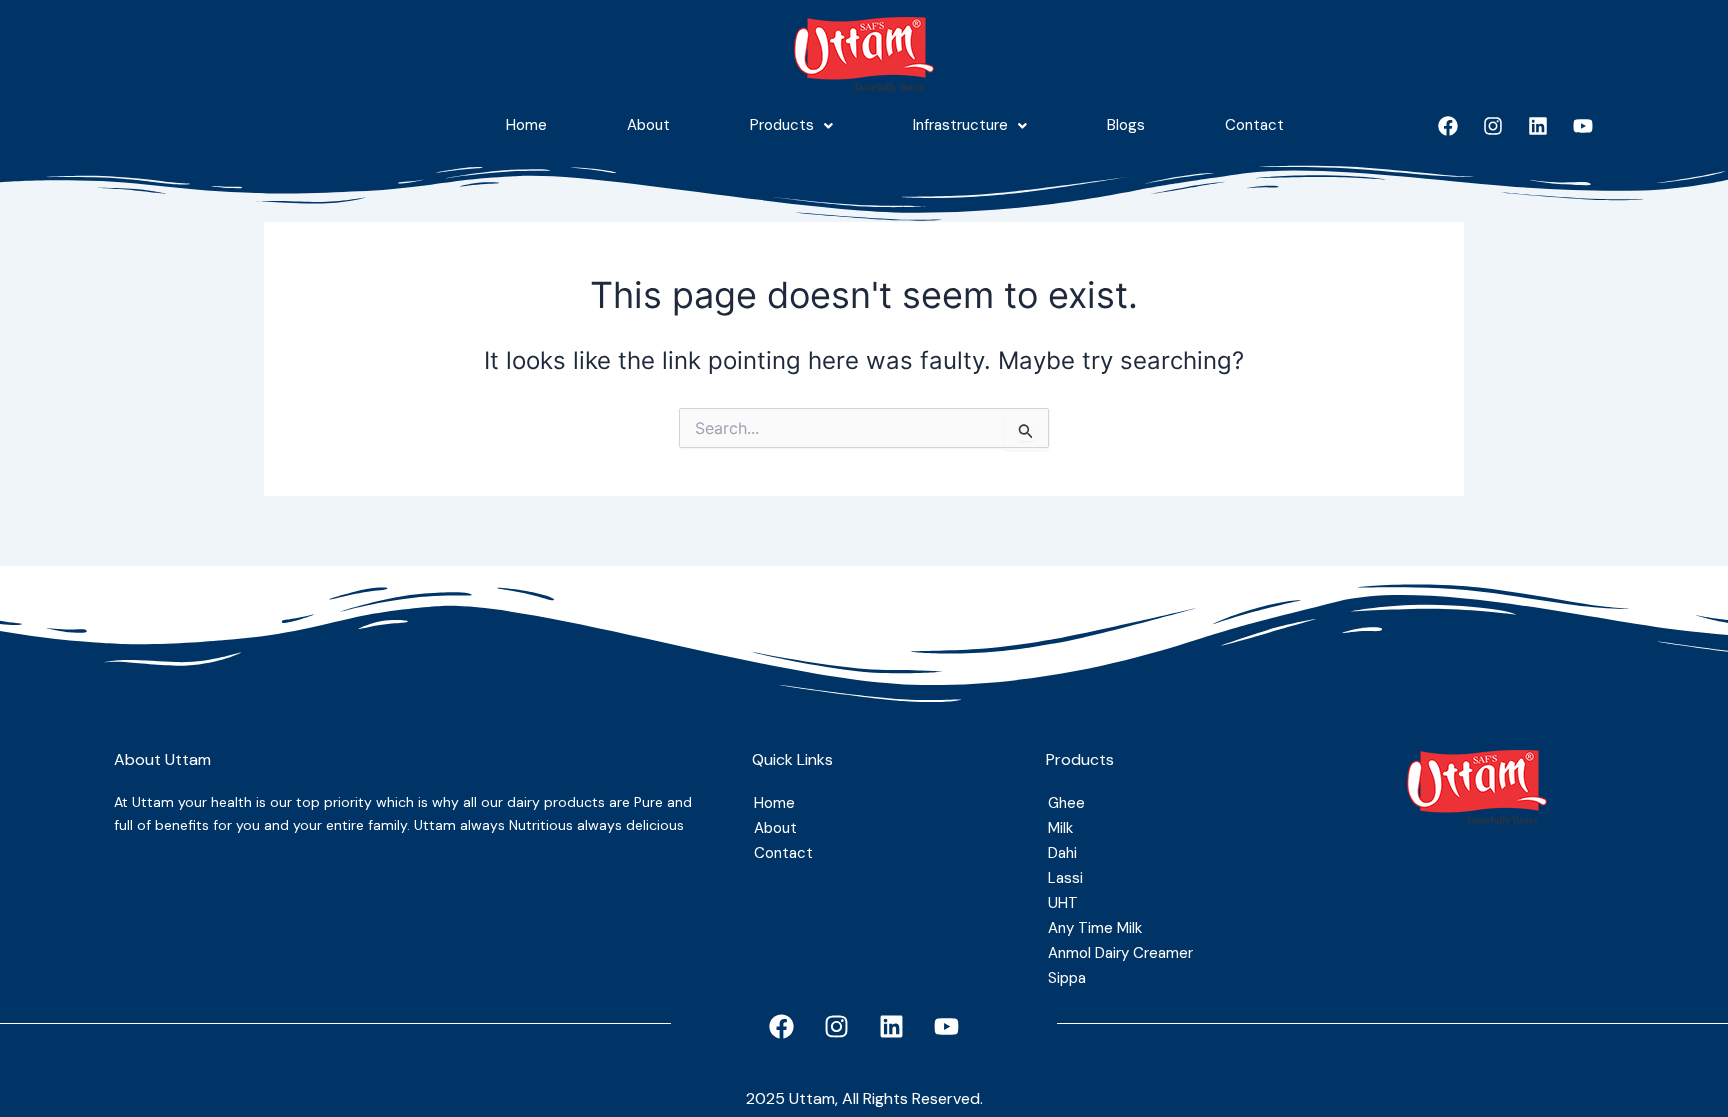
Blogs (1126, 125)
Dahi (1062, 853)
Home (526, 125)
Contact (1254, 125)
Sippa (1067, 978)
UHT (1063, 903)
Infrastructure (960, 125)
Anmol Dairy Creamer (1120, 953)
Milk (1060, 828)
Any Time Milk (1095, 928)
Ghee (1066, 803)
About (648, 125)
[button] (791, 125)
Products (782, 125)
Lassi (1065, 878)
